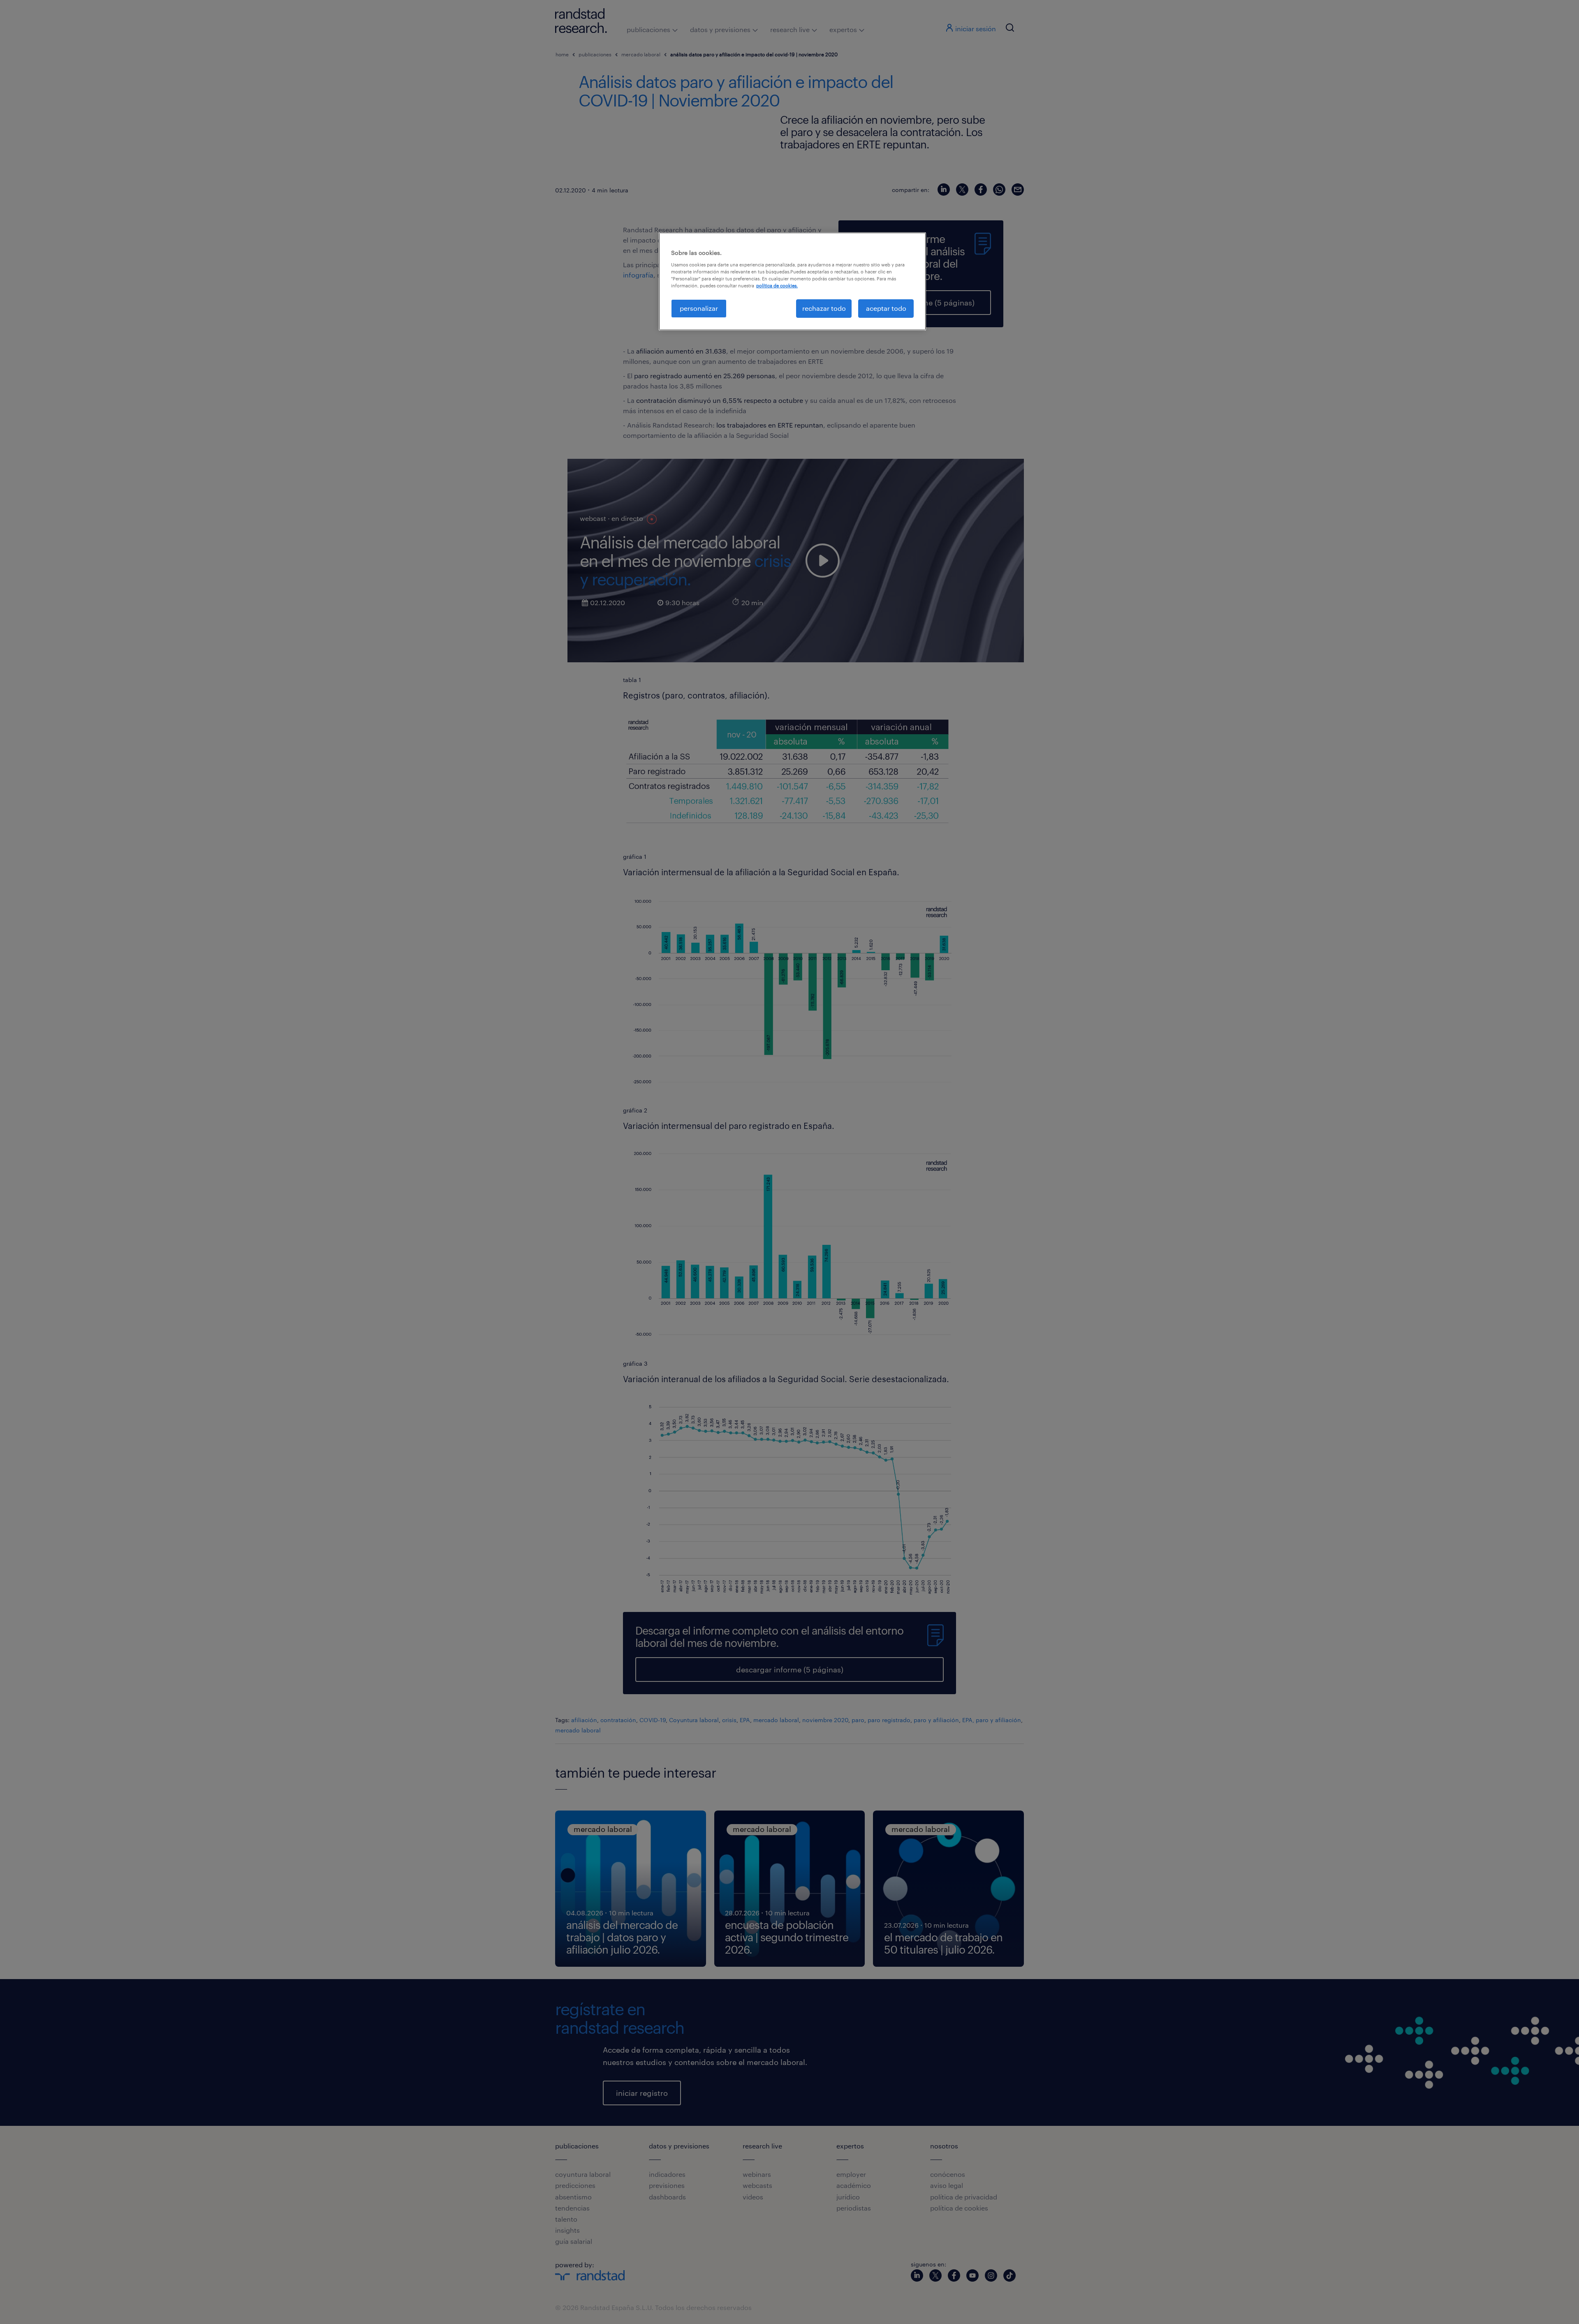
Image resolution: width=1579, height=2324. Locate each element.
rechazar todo (824, 308)
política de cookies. (777, 286)
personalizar (699, 308)
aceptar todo (886, 308)
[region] (792, 281)
